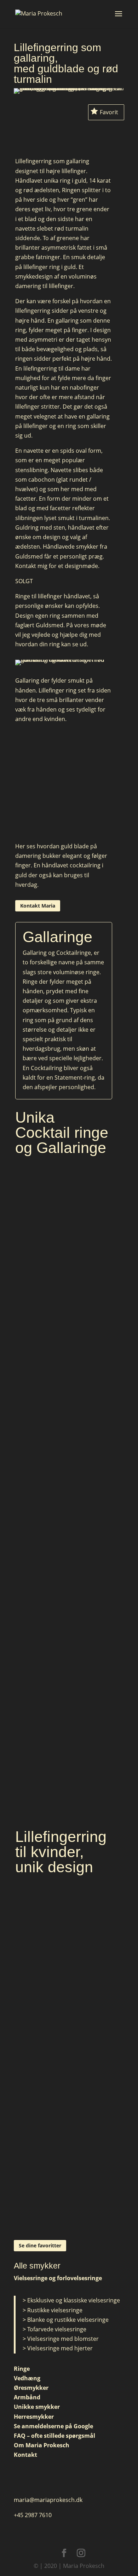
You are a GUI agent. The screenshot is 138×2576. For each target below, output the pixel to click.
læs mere (64, 1314)
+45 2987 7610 (33, 2515)
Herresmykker (34, 2417)
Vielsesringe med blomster (63, 2339)
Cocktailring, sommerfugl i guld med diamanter (64, 1454)
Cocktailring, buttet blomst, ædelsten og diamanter (64, 1614)
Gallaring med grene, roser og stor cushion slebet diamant (64, 1781)
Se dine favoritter (40, 2245)
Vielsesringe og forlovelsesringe (58, 2278)
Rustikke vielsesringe (55, 2310)
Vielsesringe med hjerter (60, 2348)
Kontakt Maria (38, 906)
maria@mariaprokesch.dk (48, 2500)
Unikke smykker (37, 2407)
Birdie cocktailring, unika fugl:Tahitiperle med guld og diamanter (64, 1291)
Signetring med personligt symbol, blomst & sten (64, 2160)
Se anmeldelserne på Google (53, 2426)
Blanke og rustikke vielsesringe (68, 2320)
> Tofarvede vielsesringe (54, 2329)
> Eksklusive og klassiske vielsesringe (71, 2300)
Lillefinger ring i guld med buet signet (64, 2003)
